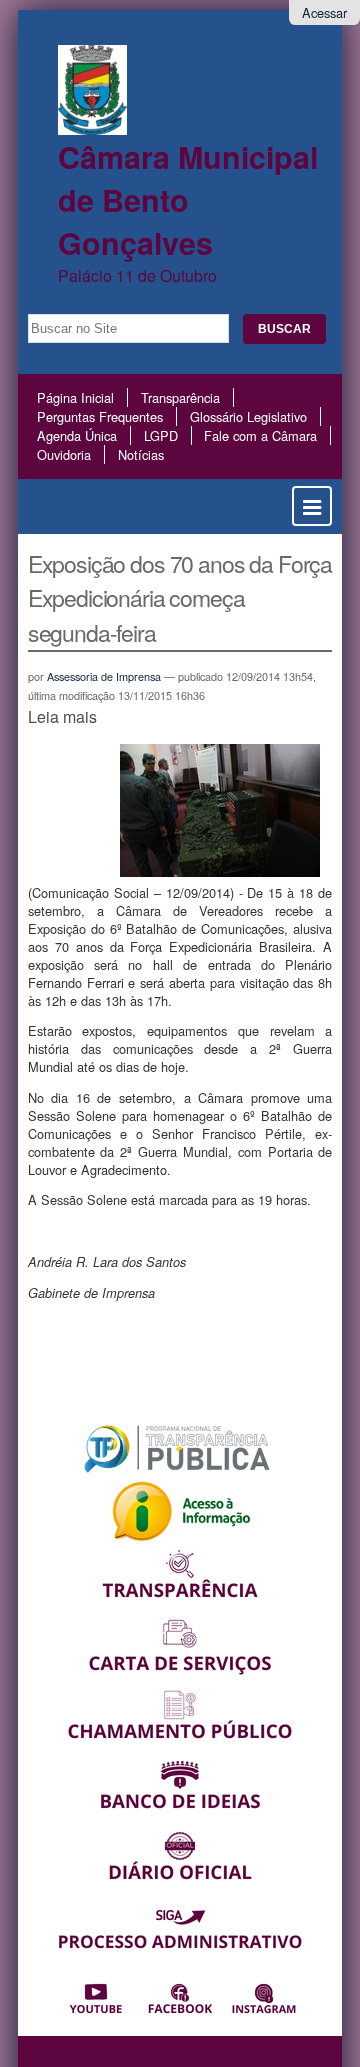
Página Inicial (75, 397)
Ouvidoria (64, 454)
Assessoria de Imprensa (104, 676)
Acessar (324, 12)
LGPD (161, 435)
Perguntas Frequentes (100, 416)
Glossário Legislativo (248, 416)
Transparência (180, 397)
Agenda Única (77, 435)
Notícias (141, 454)
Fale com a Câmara (260, 435)
